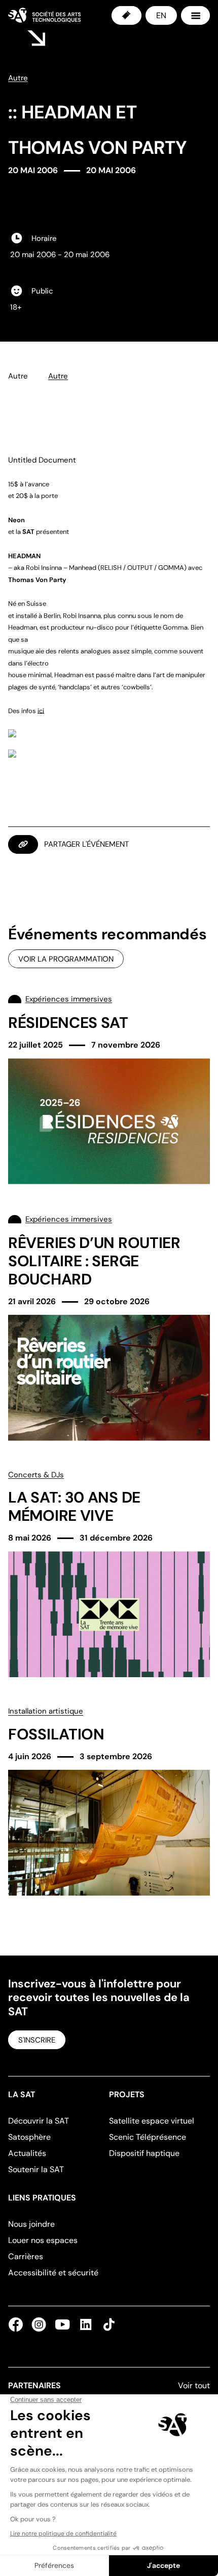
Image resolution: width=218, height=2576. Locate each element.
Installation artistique (46, 1711)
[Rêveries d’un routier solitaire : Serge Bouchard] (109, 1327)
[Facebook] (18, 2324)
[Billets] (126, 15)
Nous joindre (31, 2224)
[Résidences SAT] (109, 1088)
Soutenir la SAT (36, 2169)
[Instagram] (39, 2324)
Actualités (27, 2153)
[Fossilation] (109, 1800)
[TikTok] (107, 2324)
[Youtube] (62, 2324)
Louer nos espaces (43, 2240)
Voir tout (194, 2385)
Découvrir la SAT (39, 2121)
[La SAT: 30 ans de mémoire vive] (109, 1573)
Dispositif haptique (144, 2153)
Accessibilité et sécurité (53, 2273)
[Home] (44, 15)
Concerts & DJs (36, 1475)
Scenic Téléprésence (148, 2137)
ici (41, 711)
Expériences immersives (69, 999)
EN (161, 15)
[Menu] (195, 15)
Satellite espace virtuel (152, 2121)
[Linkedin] (86, 2324)
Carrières (26, 2256)
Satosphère (29, 2137)
